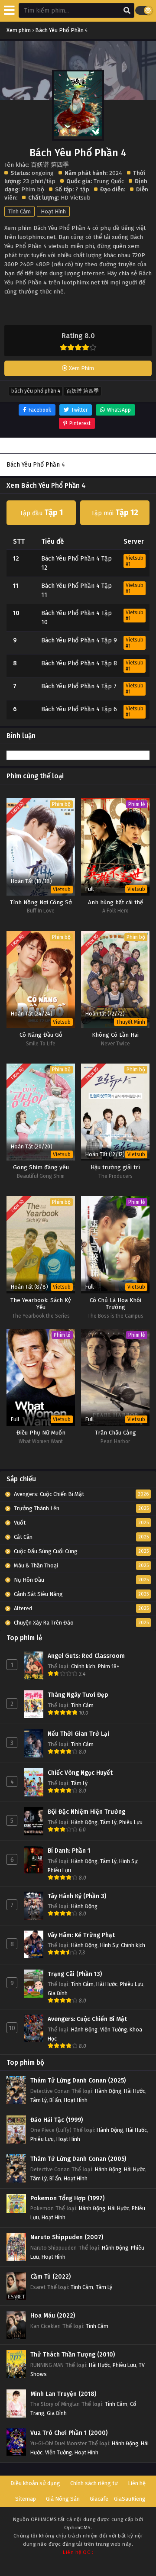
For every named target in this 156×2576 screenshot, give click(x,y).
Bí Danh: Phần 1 (69, 1851)
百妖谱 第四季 (83, 391)
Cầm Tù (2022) (50, 2277)
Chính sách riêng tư (94, 2483)
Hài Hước (107, 1984)
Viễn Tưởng (114, 2030)
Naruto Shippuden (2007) (67, 2237)
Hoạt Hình (53, 211)
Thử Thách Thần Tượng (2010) (73, 2355)
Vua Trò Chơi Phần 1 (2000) (69, 2433)
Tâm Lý (79, 1783)
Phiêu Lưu (131, 1822)
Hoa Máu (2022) (53, 2316)
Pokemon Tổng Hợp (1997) (67, 2198)
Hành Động (84, 1822)
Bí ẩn (55, 2100)
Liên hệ (137, 2483)
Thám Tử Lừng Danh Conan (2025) (78, 2081)
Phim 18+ (109, 1666)
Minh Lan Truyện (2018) (63, 2394)
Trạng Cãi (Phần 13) (75, 1974)
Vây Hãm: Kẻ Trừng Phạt (81, 1935)
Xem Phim (81, 368)
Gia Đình (58, 1993)
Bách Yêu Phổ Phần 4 (36, 391)
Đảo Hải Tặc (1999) (57, 2120)
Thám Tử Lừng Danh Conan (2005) (78, 2159)
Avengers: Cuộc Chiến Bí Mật (87, 2019)
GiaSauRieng (130, 2499)
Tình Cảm (19, 211)
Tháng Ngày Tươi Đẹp (78, 1695)
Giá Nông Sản (63, 2499)
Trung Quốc (109, 181)
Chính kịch (83, 1666)
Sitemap (26, 2499)
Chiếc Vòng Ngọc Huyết (80, 1773)
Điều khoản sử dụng (35, 2483)
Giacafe (99, 2499)
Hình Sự (128, 1861)
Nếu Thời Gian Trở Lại (78, 1734)
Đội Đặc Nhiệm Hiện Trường (86, 1812)
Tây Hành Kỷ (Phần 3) (77, 1896)
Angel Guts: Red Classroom (86, 1656)
